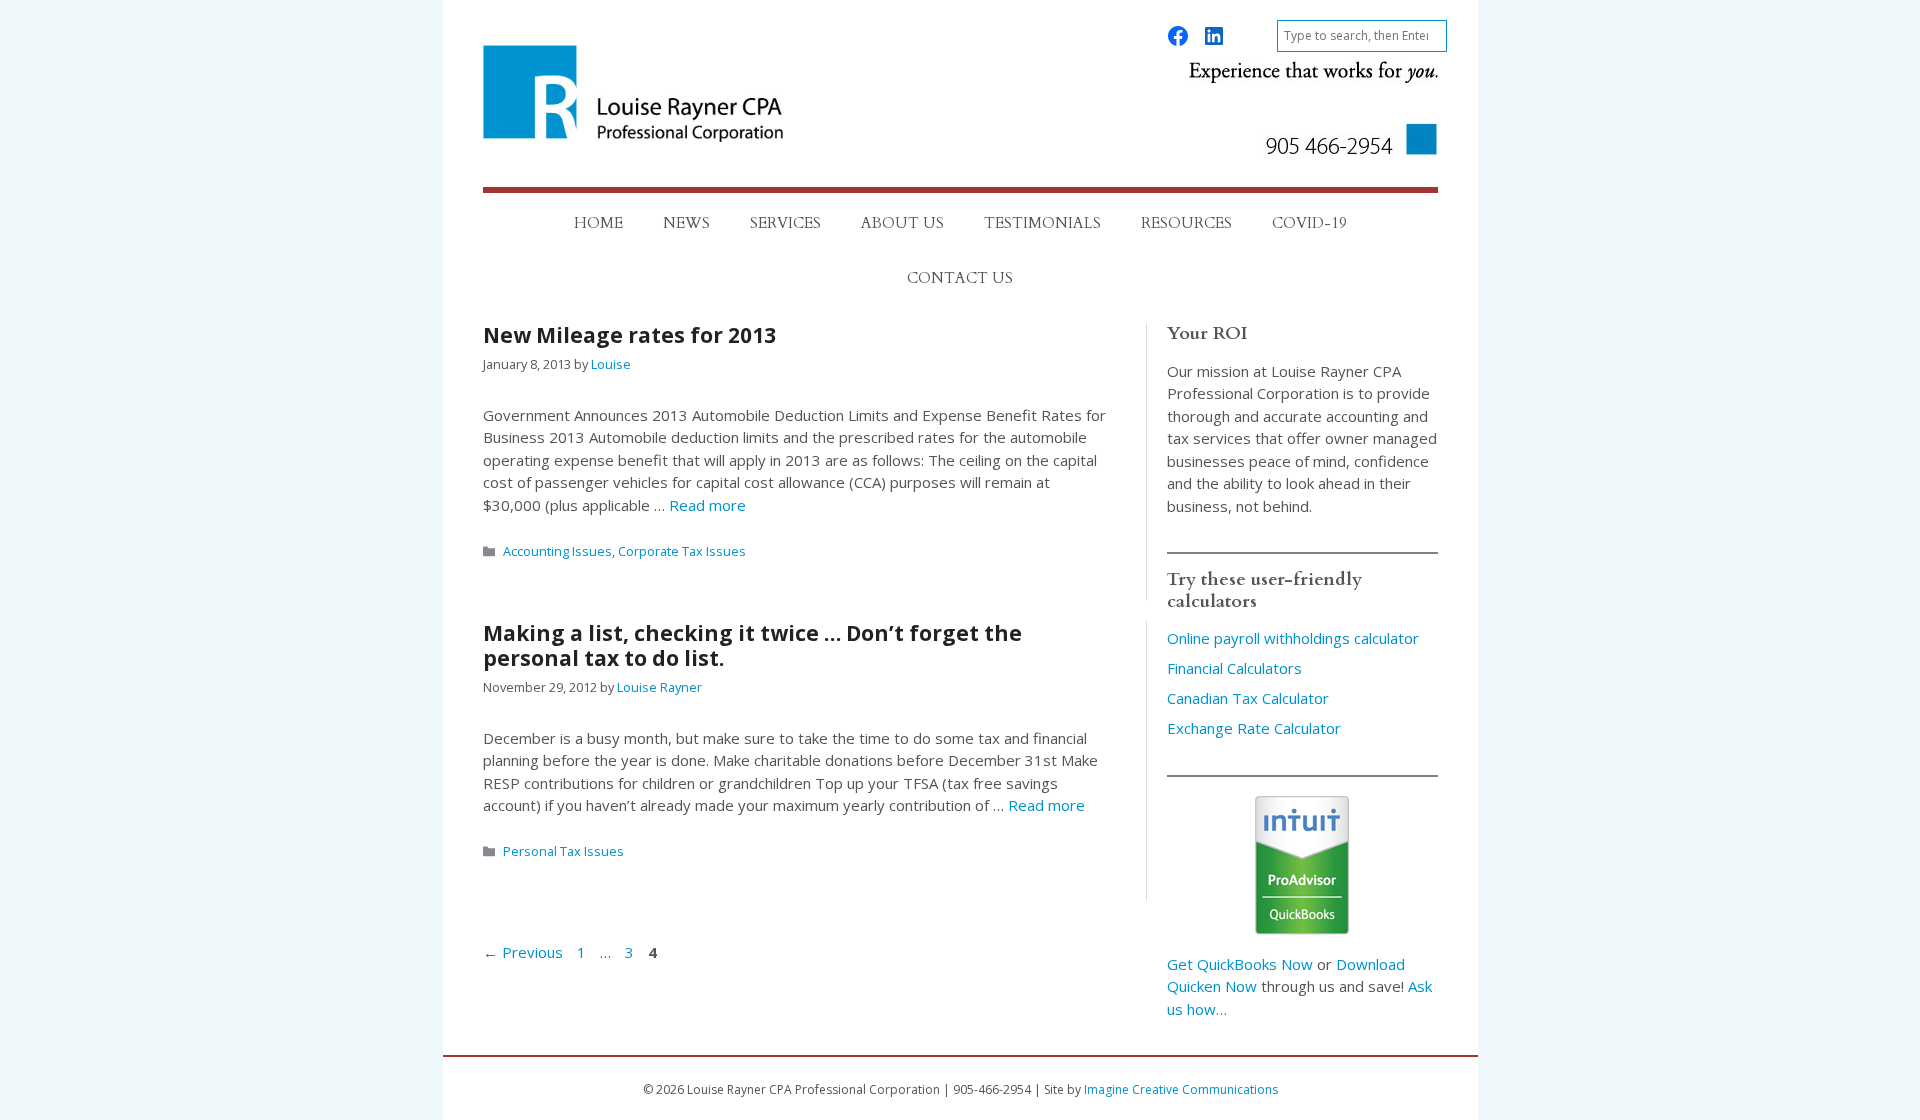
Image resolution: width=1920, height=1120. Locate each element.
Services (785, 223)
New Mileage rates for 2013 (629, 335)
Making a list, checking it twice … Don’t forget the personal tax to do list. (752, 645)
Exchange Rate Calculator (1254, 728)
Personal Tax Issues (563, 851)
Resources (1186, 223)
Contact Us (960, 278)
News (686, 223)
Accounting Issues (557, 551)
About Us (902, 223)
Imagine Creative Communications (1181, 1089)
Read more (707, 505)
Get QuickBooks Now (1240, 964)
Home (598, 223)
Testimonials (1042, 223)
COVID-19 (1309, 223)
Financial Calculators (1234, 668)
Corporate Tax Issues (682, 551)
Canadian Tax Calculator (1248, 698)
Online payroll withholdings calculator (1293, 638)
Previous (523, 952)
